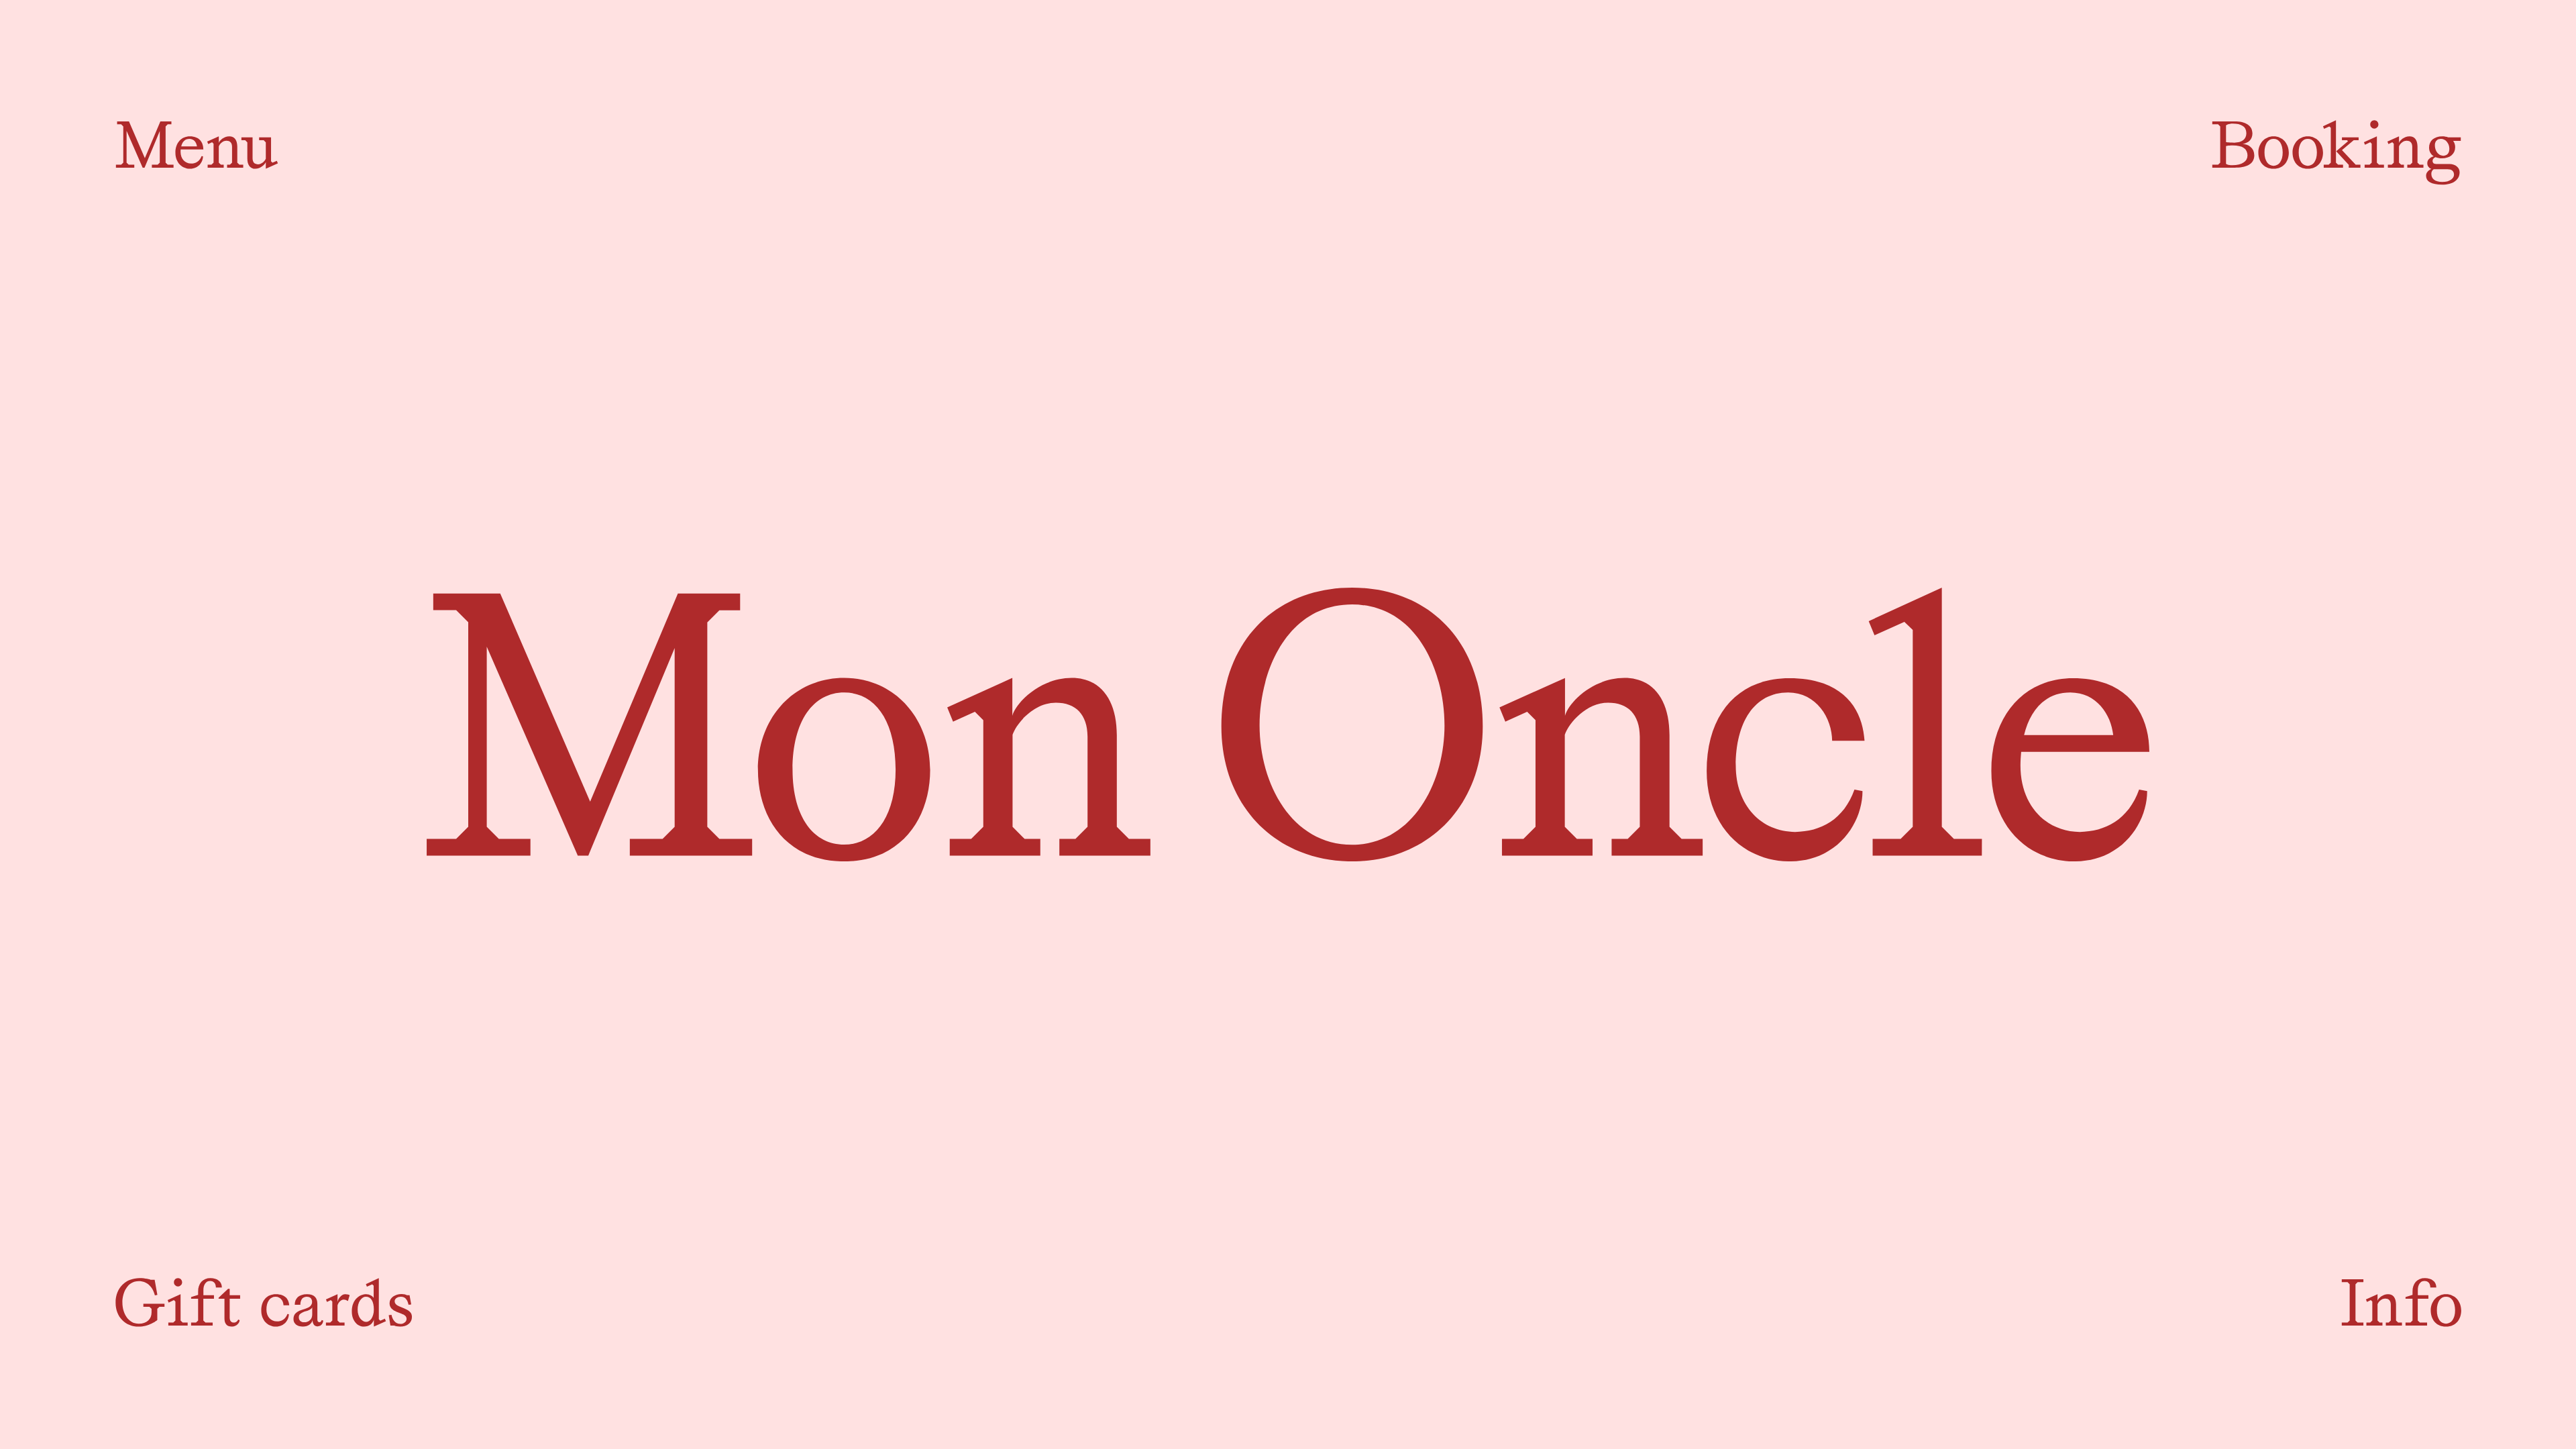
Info (2401, 1303)
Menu (197, 145)
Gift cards (264, 1303)
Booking (2336, 145)
